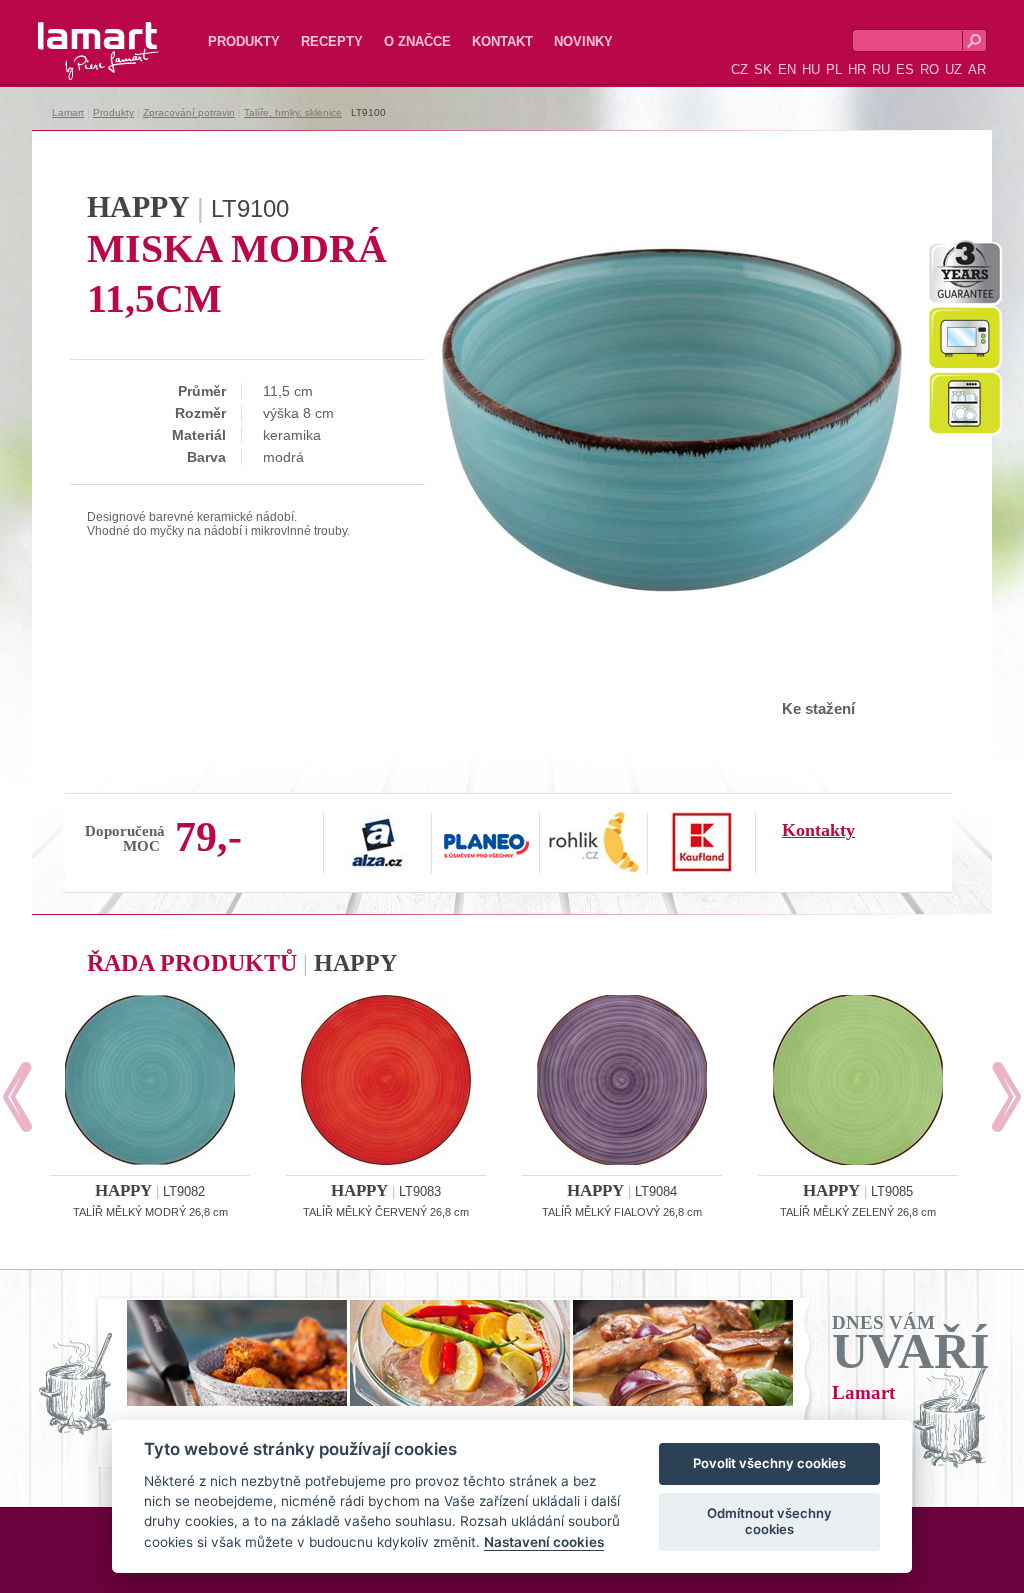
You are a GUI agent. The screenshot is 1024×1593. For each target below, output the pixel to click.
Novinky (583, 41)
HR (857, 69)
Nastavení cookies (544, 1542)
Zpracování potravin (189, 112)
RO (929, 69)
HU (811, 69)
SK (763, 69)
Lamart (77, 35)
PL (834, 69)
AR (977, 69)
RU (881, 69)
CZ (739, 69)
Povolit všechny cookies (769, 1463)
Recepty (332, 41)
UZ (953, 69)
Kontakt (502, 41)
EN (787, 69)
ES (905, 69)
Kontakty (818, 830)
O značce (417, 41)
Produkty (244, 41)
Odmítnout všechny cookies (769, 1521)
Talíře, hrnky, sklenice (293, 112)
